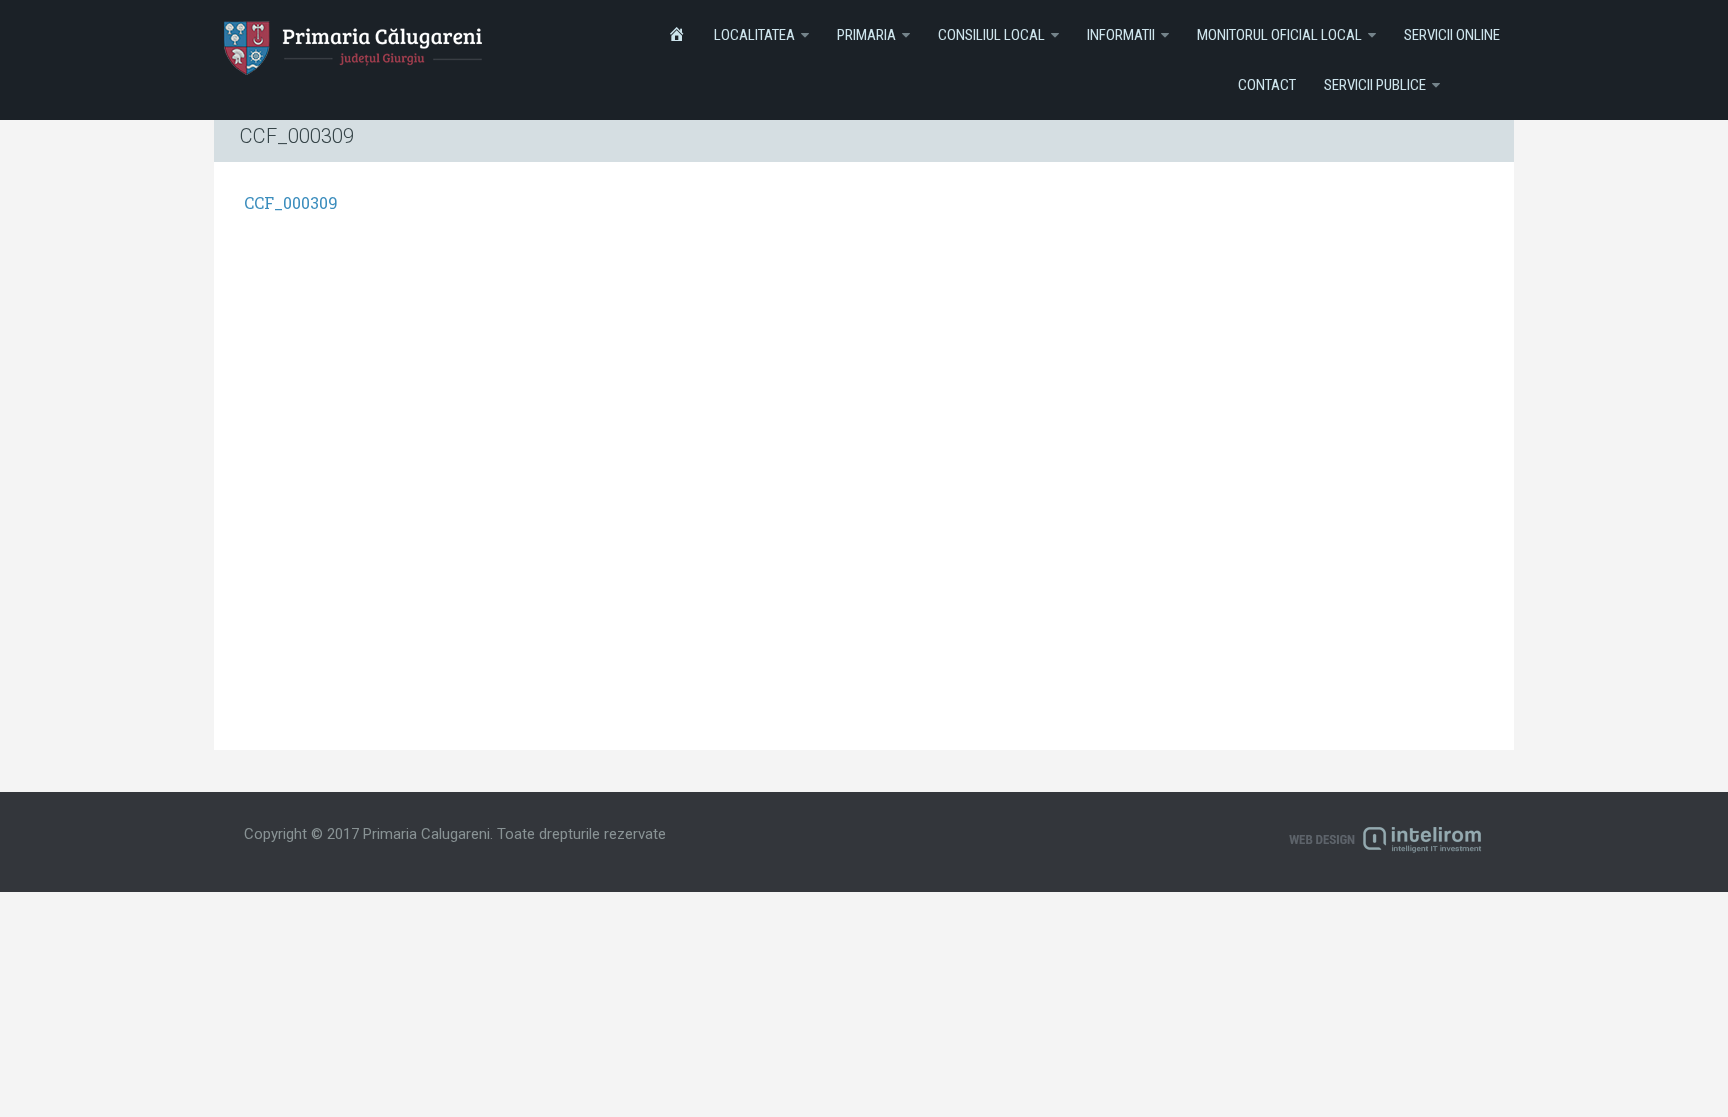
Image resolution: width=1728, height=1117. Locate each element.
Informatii (1121, 35)
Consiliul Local (991, 35)
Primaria (866, 35)
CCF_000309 (291, 202)
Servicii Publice (1375, 85)
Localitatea (754, 35)
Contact (1267, 85)
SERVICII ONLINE (1452, 35)
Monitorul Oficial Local (1279, 35)
